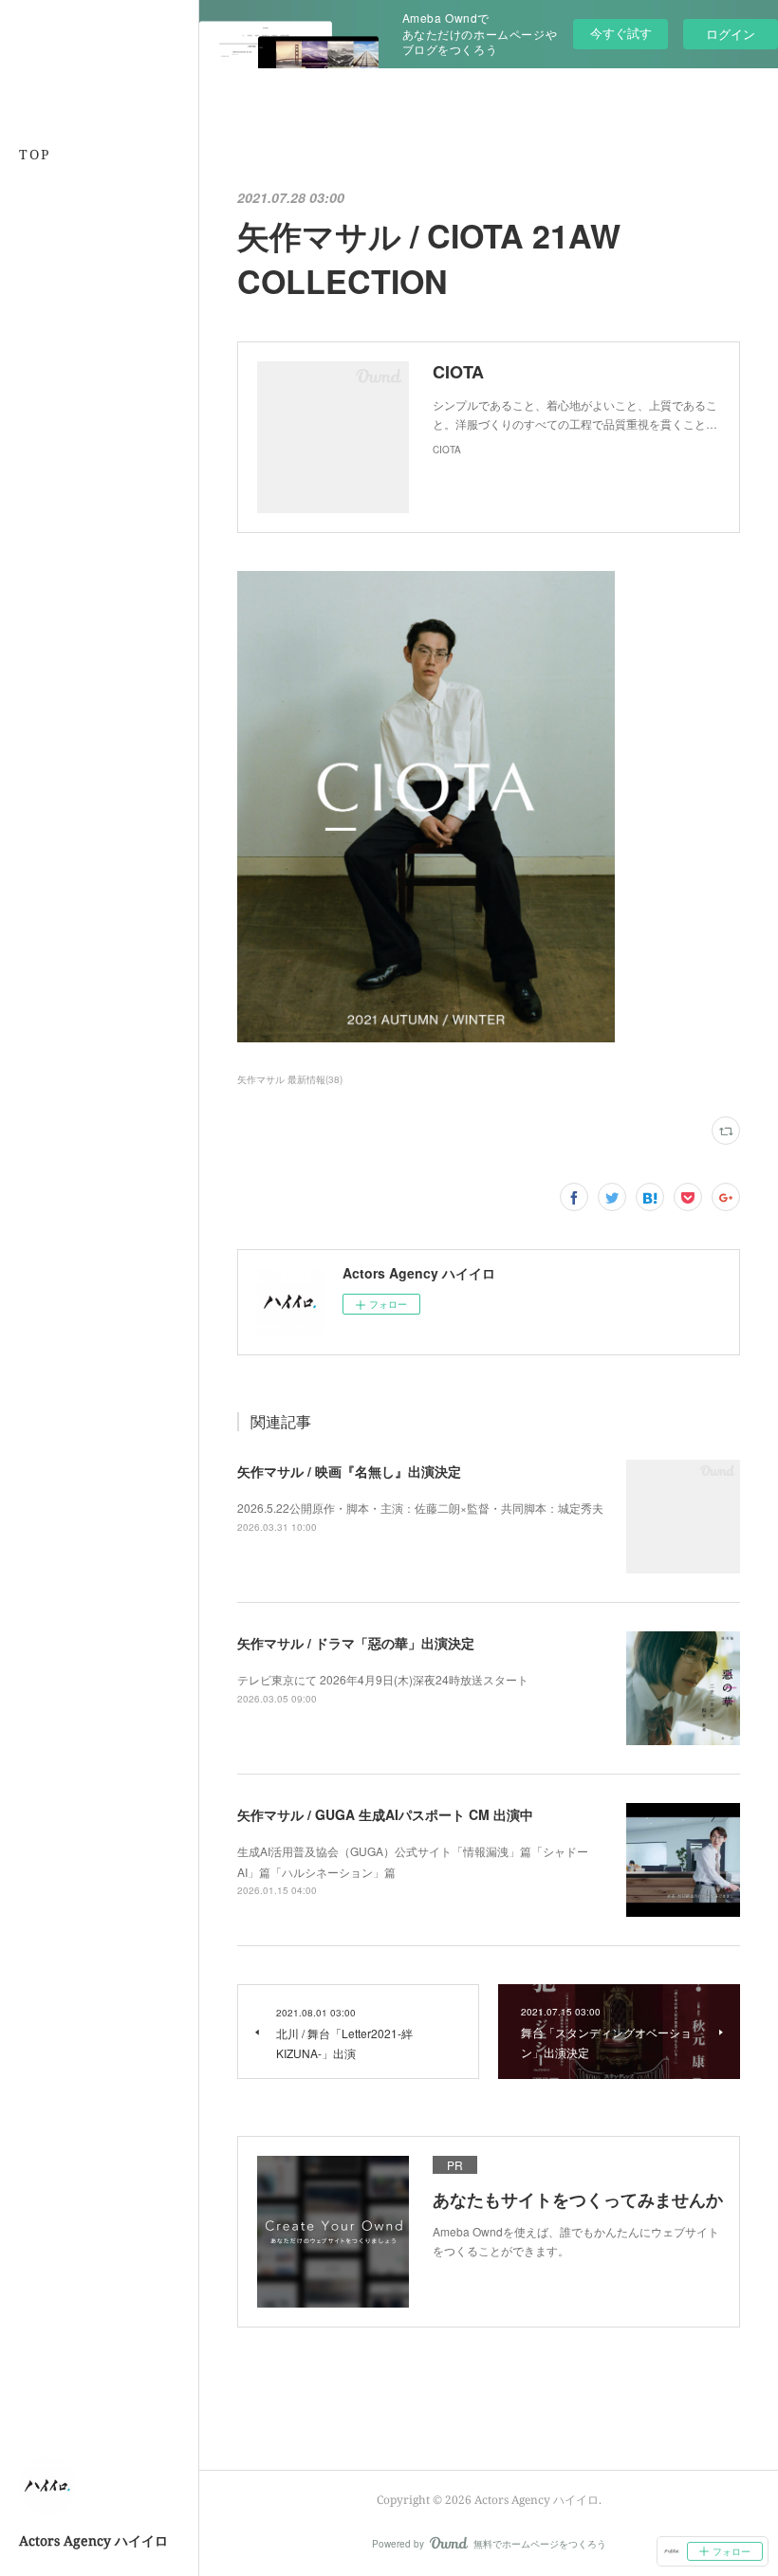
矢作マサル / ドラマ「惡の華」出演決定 (356, 1643)
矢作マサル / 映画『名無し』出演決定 (349, 1471)
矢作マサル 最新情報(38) (290, 1079)
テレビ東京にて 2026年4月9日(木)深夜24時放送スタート (383, 1679)
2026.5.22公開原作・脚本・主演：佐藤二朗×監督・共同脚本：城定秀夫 (420, 1508)
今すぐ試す (621, 33)
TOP (35, 154)
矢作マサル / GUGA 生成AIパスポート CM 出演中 (385, 1814)
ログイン (731, 34)
